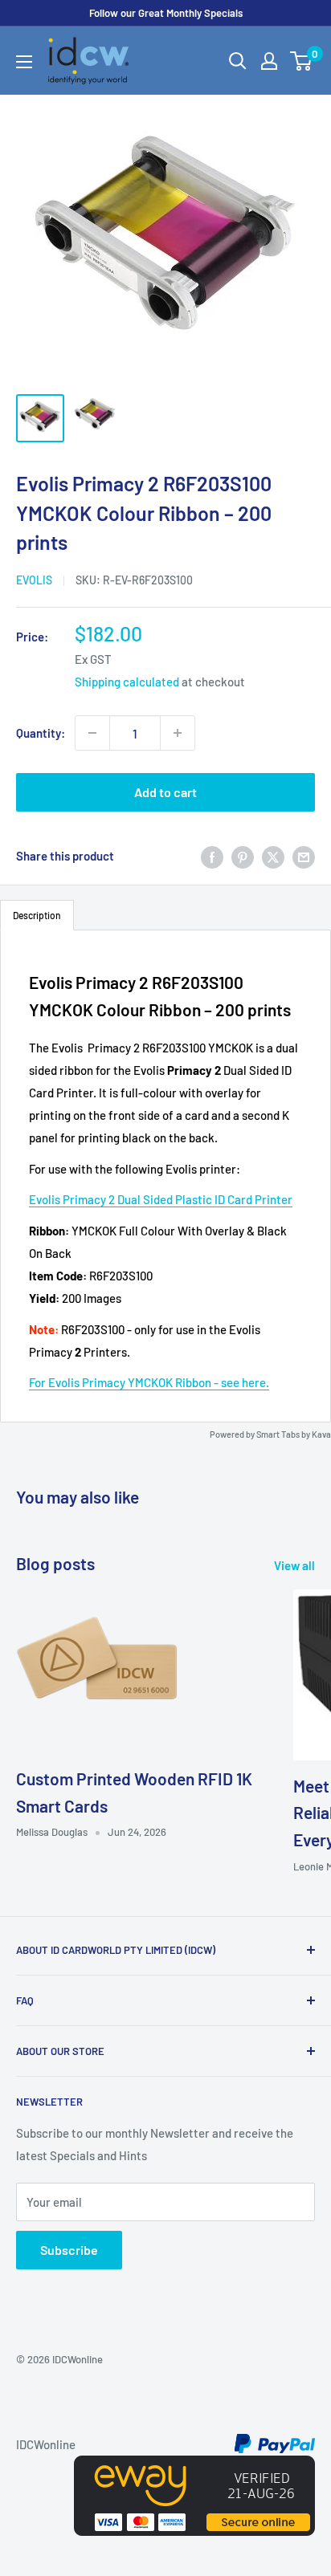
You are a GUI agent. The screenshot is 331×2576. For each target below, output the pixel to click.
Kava (321, 1434)
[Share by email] (304, 856)
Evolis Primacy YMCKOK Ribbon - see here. (159, 1382)
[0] (302, 61)
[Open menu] (24, 62)
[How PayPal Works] (275, 2444)
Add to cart (165, 792)
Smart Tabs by (284, 1434)
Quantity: (41, 733)
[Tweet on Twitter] (273, 856)
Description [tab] (37, 915)
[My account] (269, 61)
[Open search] (238, 61)
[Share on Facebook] (212, 856)
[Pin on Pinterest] (243, 856)
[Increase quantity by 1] (178, 733)
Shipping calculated (127, 682)
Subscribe (69, 2250)
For (39, 1382)
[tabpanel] (165, 1176)
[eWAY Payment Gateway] (194, 2467)
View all (294, 1565)
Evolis (34, 580)
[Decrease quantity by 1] (92, 733)
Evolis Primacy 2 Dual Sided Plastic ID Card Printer (161, 1199)
